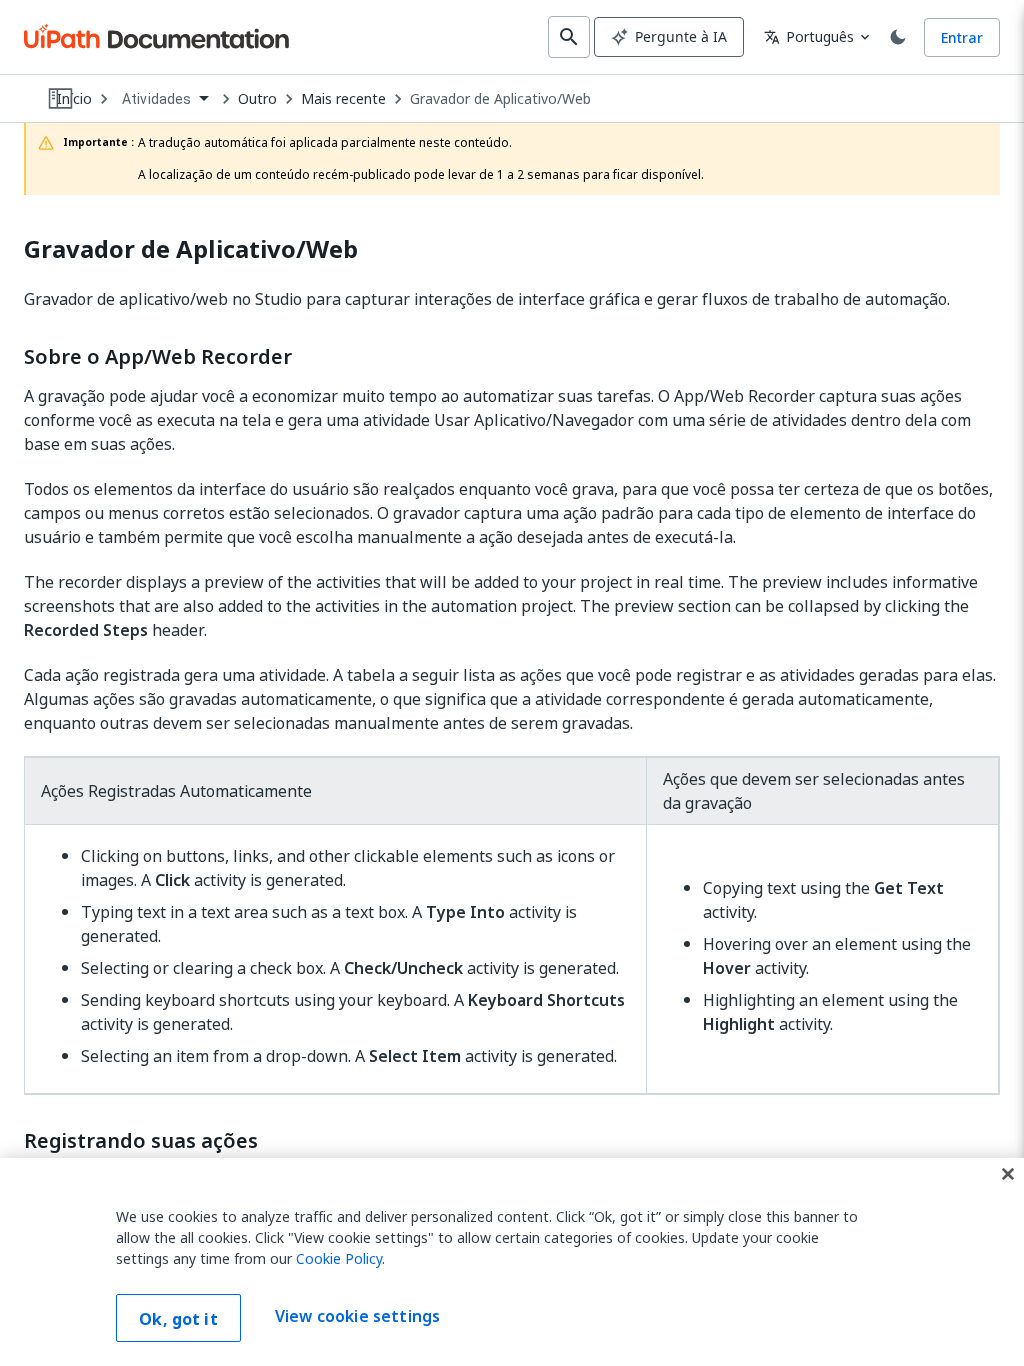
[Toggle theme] (898, 37)
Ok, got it (178, 1319)
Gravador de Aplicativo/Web (500, 99)
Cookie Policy (339, 1258)
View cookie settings (357, 1316)
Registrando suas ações (141, 1141)
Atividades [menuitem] (157, 99)
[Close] (1008, 1174)
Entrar (962, 37)
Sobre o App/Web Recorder (158, 357)
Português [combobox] (809, 36)
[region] (512, 1262)
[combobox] (165, 99)
